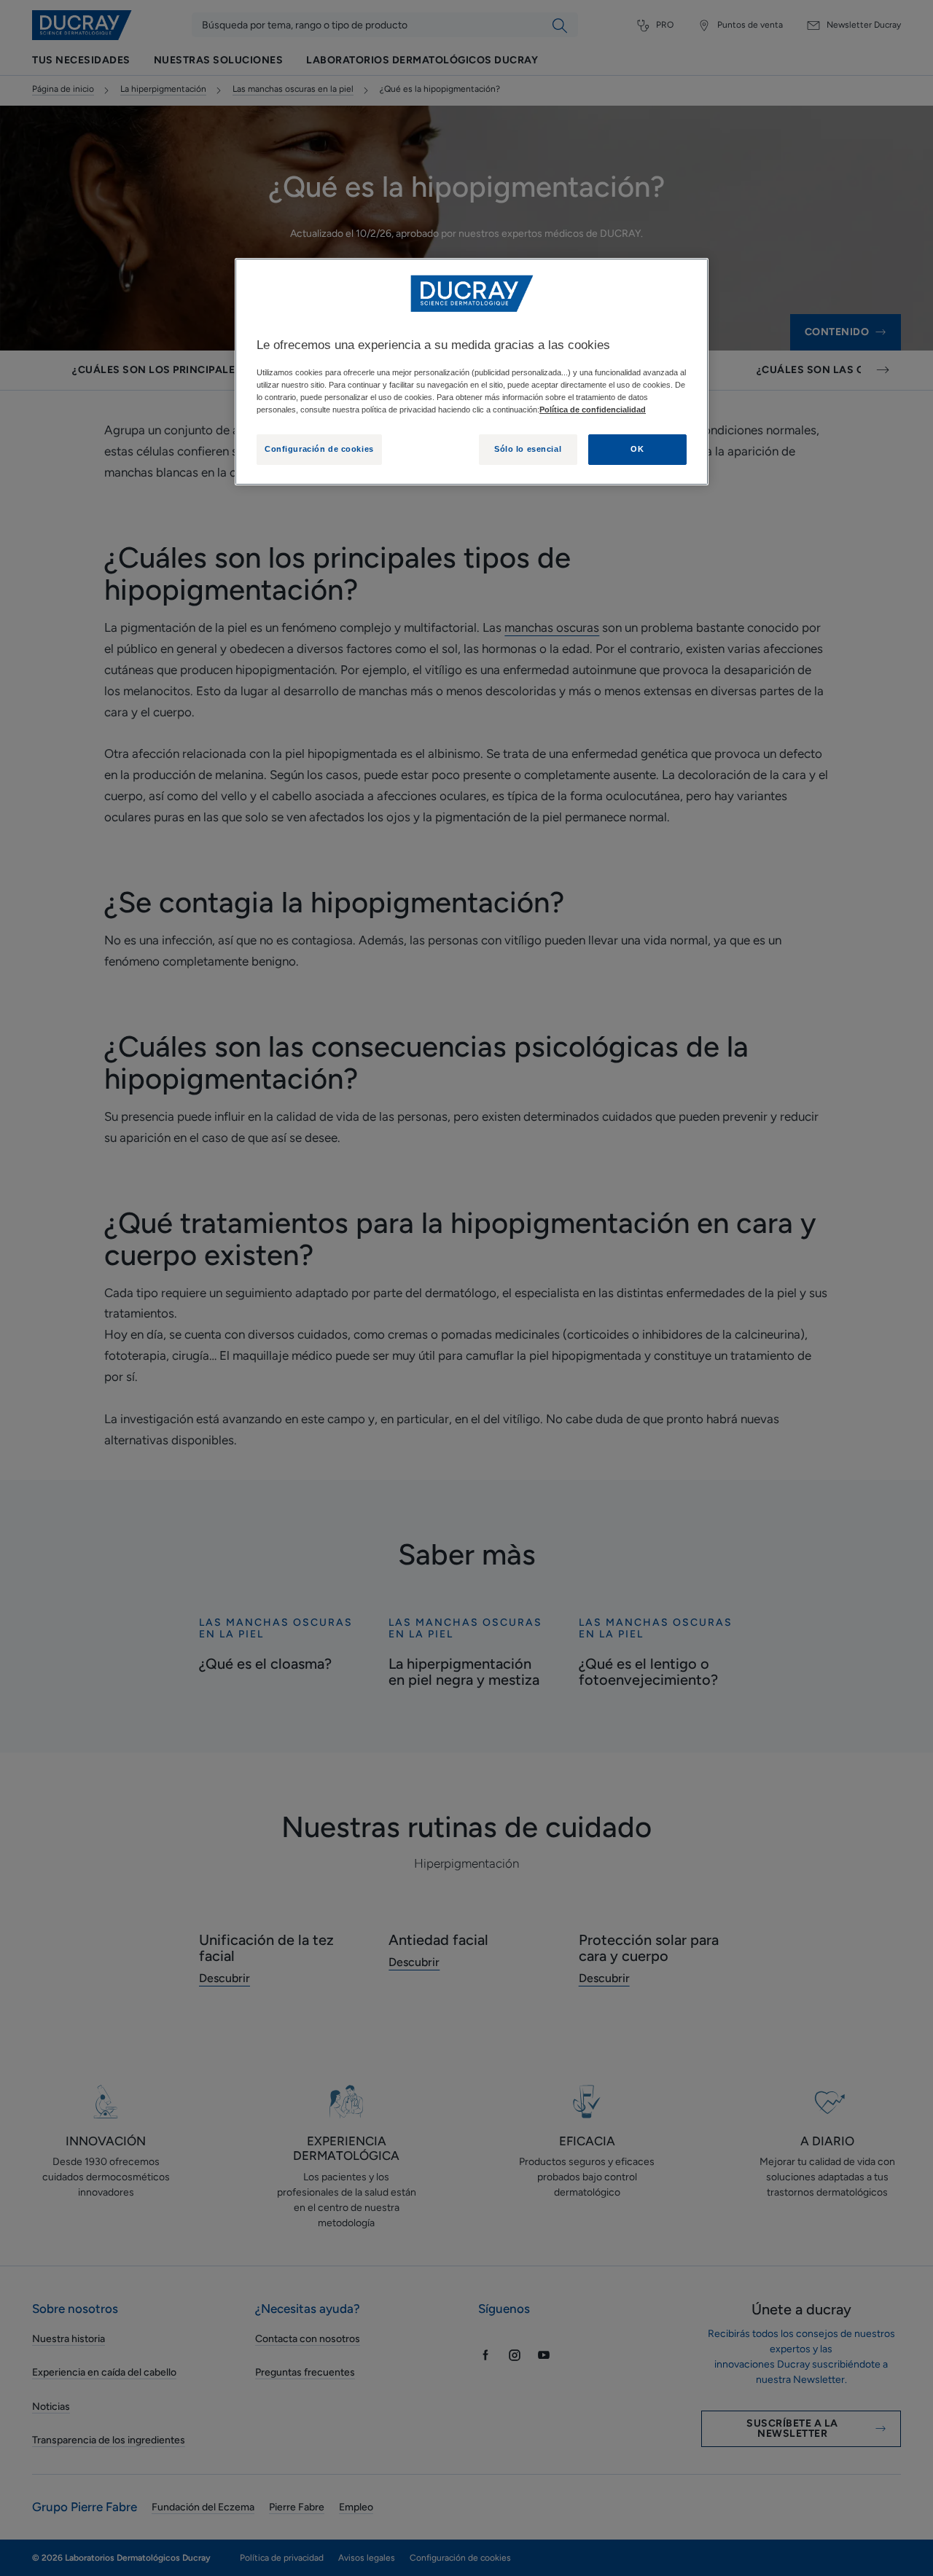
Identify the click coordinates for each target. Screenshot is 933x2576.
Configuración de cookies (319, 449)
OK (637, 449)
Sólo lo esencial (528, 449)
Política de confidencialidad (593, 410)
